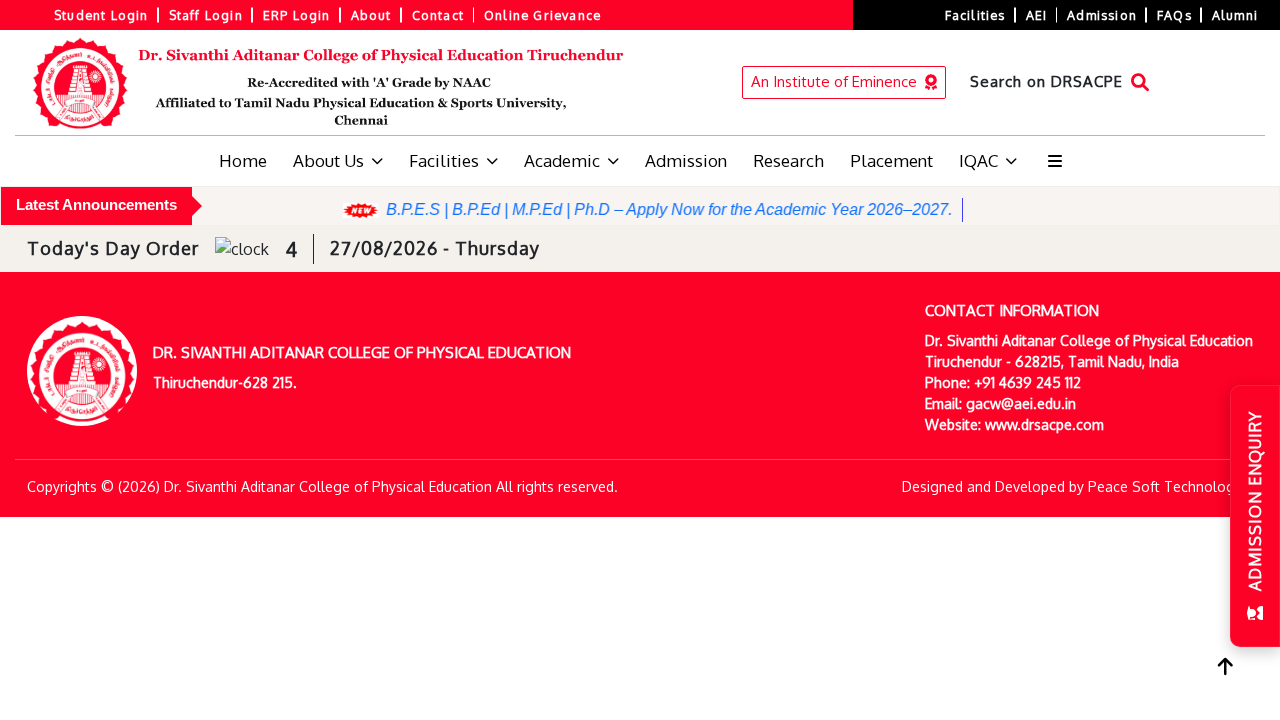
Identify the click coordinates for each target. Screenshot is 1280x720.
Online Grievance (542, 15)
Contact (438, 15)
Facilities (975, 15)
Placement (891, 160)
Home (243, 160)
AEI (1037, 15)
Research (788, 160)
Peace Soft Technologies (1170, 486)
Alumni (1235, 15)
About (371, 15)
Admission (1102, 15)
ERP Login (297, 15)
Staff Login (206, 15)
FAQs (1174, 15)
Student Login (101, 15)
